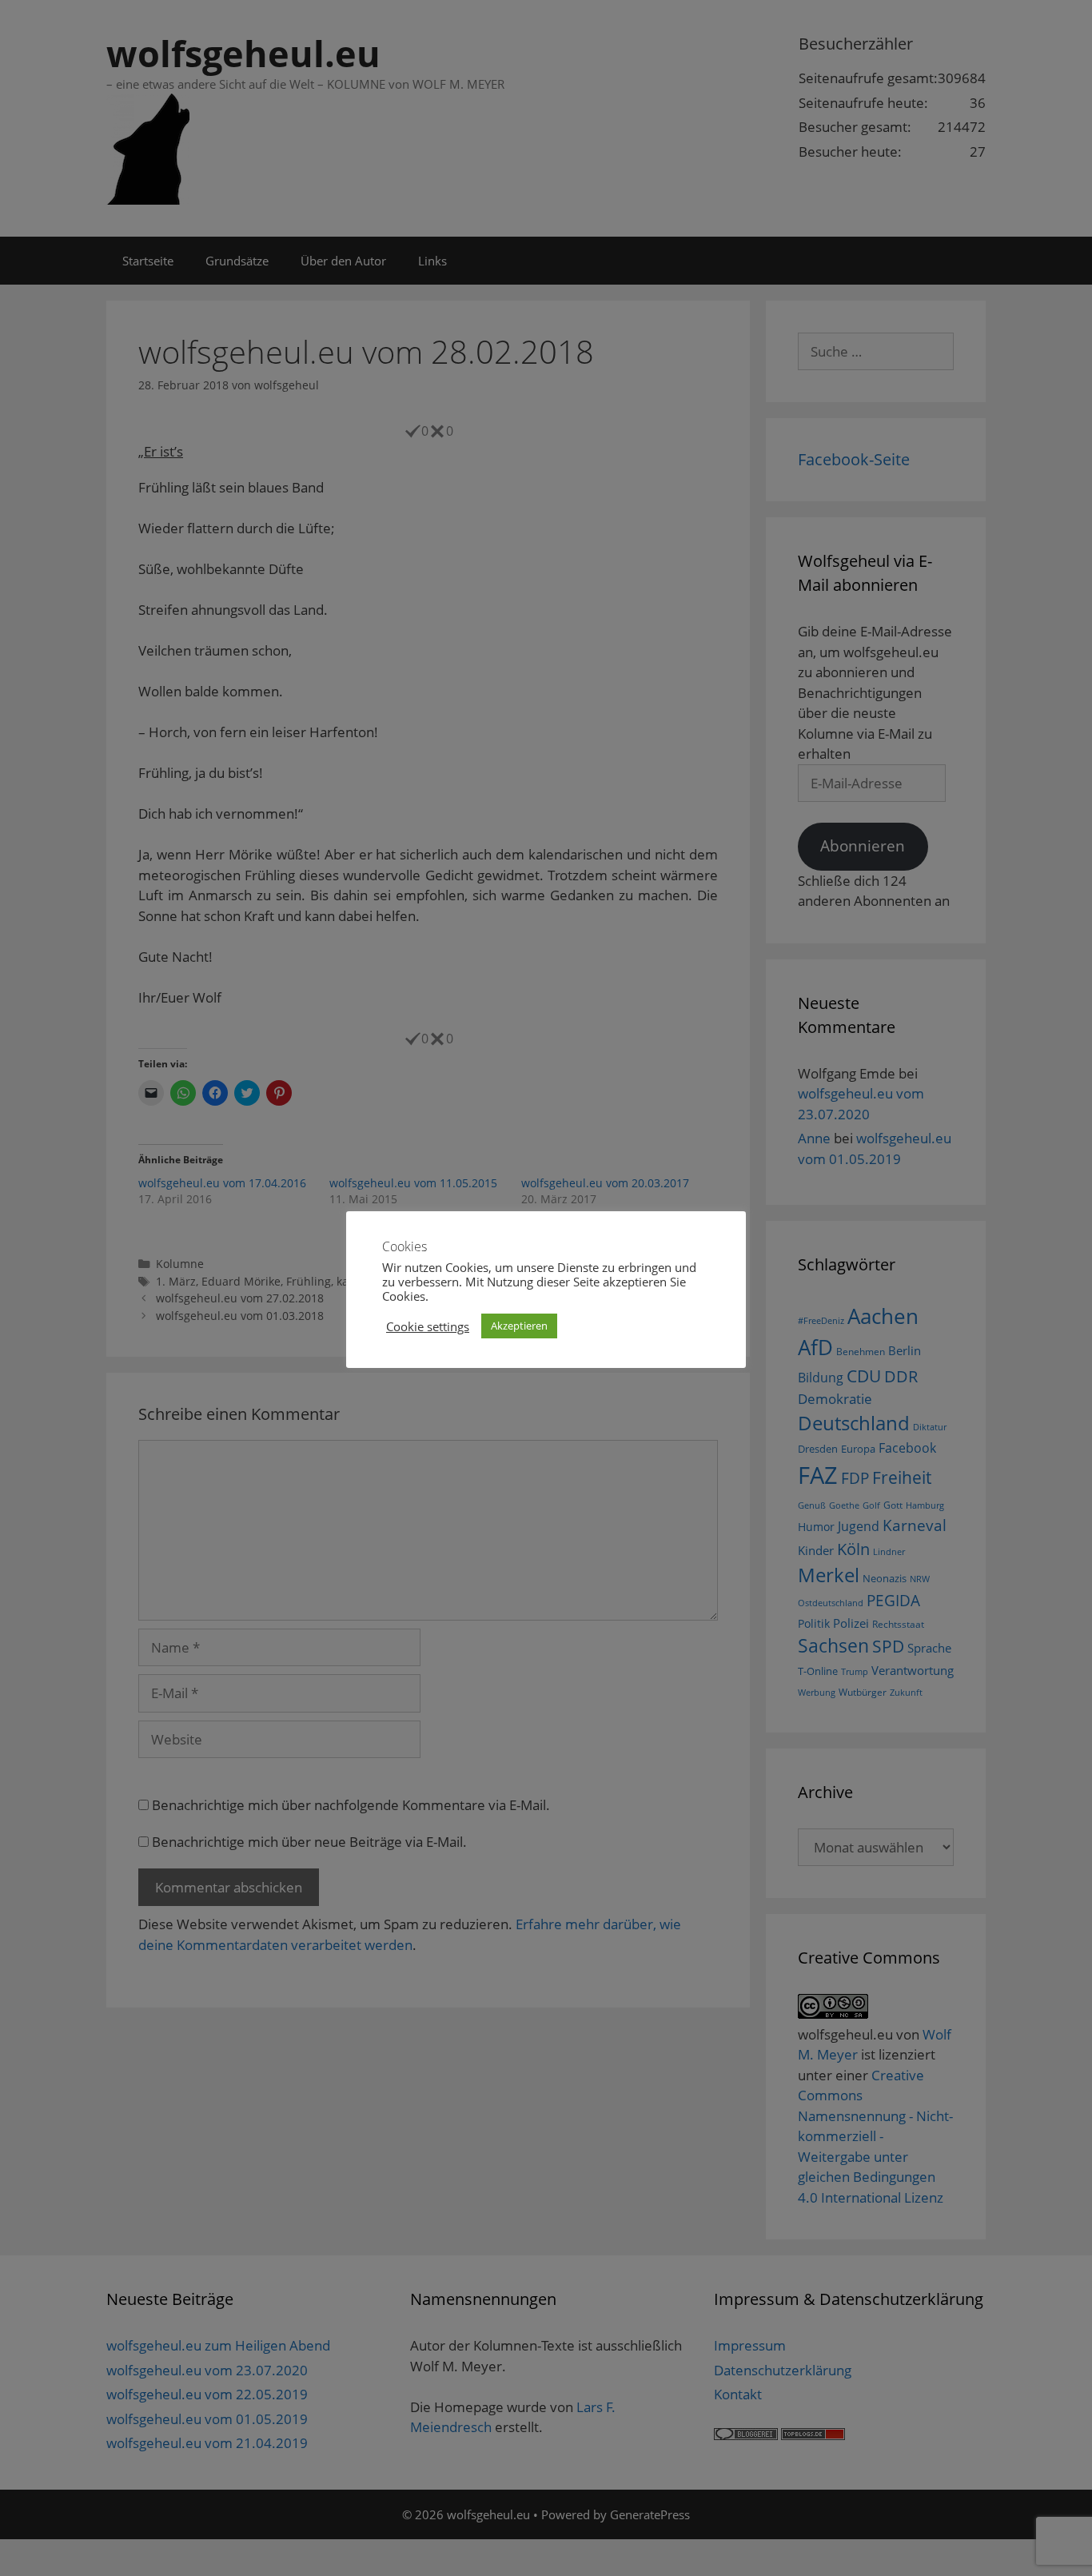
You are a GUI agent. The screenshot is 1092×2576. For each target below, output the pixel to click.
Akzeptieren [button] (519, 1326)
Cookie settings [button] (428, 1326)
